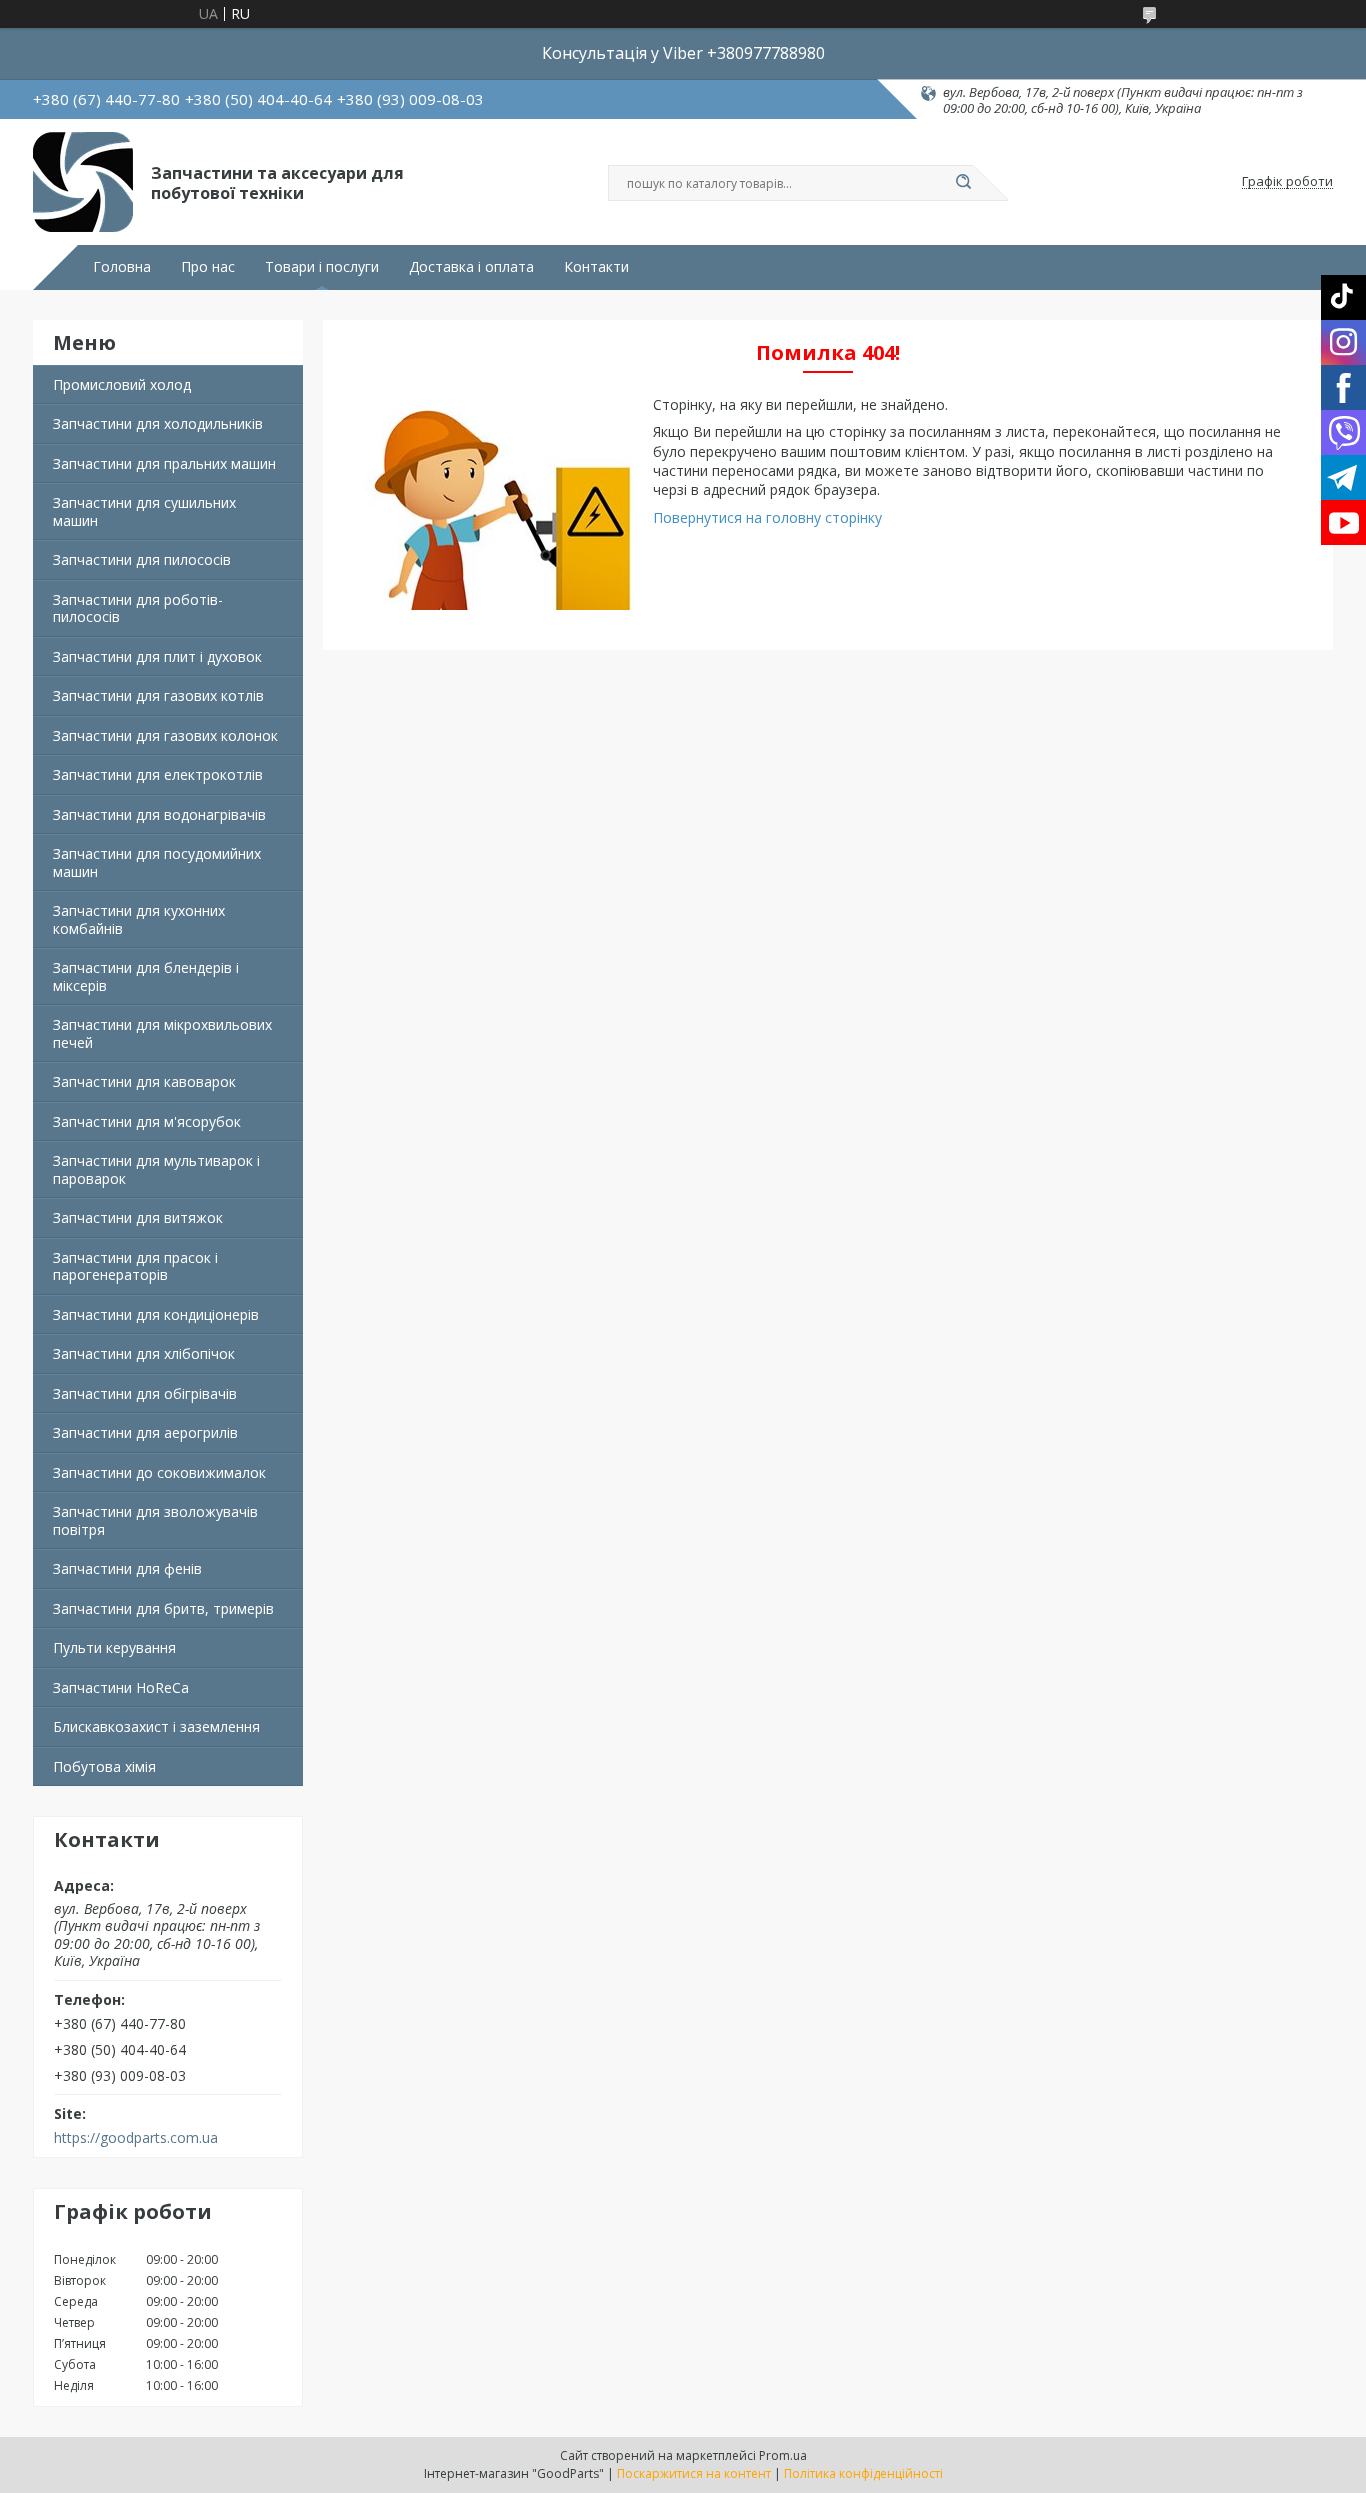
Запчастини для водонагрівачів (159, 814)
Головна (122, 267)
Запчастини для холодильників (158, 423)
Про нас (208, 267)
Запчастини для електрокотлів (158, 774)
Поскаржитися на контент (694, 2473)
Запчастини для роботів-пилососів (138, 608)
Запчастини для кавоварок (144, 1081)
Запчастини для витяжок (138, 1217)
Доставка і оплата (471, 267)
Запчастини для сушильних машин (144, 511)
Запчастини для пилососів (142, 559)
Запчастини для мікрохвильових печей (162, 1033)
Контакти (596, 267)
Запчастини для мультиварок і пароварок (156, 1169)
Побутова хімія (104, 1766)
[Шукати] (963, 183)
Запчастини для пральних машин (164, 463)
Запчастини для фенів (127, 1568)
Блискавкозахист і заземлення (156, 1726)
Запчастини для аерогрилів (145, 1432)
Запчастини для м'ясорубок (147, 1121)
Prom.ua (783, 2455)
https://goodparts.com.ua (136, 2138)
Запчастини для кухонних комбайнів (139, 919)
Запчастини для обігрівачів (145, 1393)
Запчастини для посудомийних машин (157, 862)
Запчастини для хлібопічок (144, 1353)
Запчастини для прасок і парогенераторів (135, 1266)
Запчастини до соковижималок (159, 1472)
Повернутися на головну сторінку (767, 517)
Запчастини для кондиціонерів (156, 1314)
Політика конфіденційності (863, 2473)
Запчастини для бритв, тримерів (163, 1608)
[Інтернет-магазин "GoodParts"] (83, 182)
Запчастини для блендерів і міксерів (146, 976)
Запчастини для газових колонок (165, 735)
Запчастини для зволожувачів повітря (155, 1520)
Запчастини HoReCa (121, 1687)
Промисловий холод (122, 384)
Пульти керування (114, 1647)
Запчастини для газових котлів (158, 695)
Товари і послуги (322, 267)
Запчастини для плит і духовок (157, 656)
